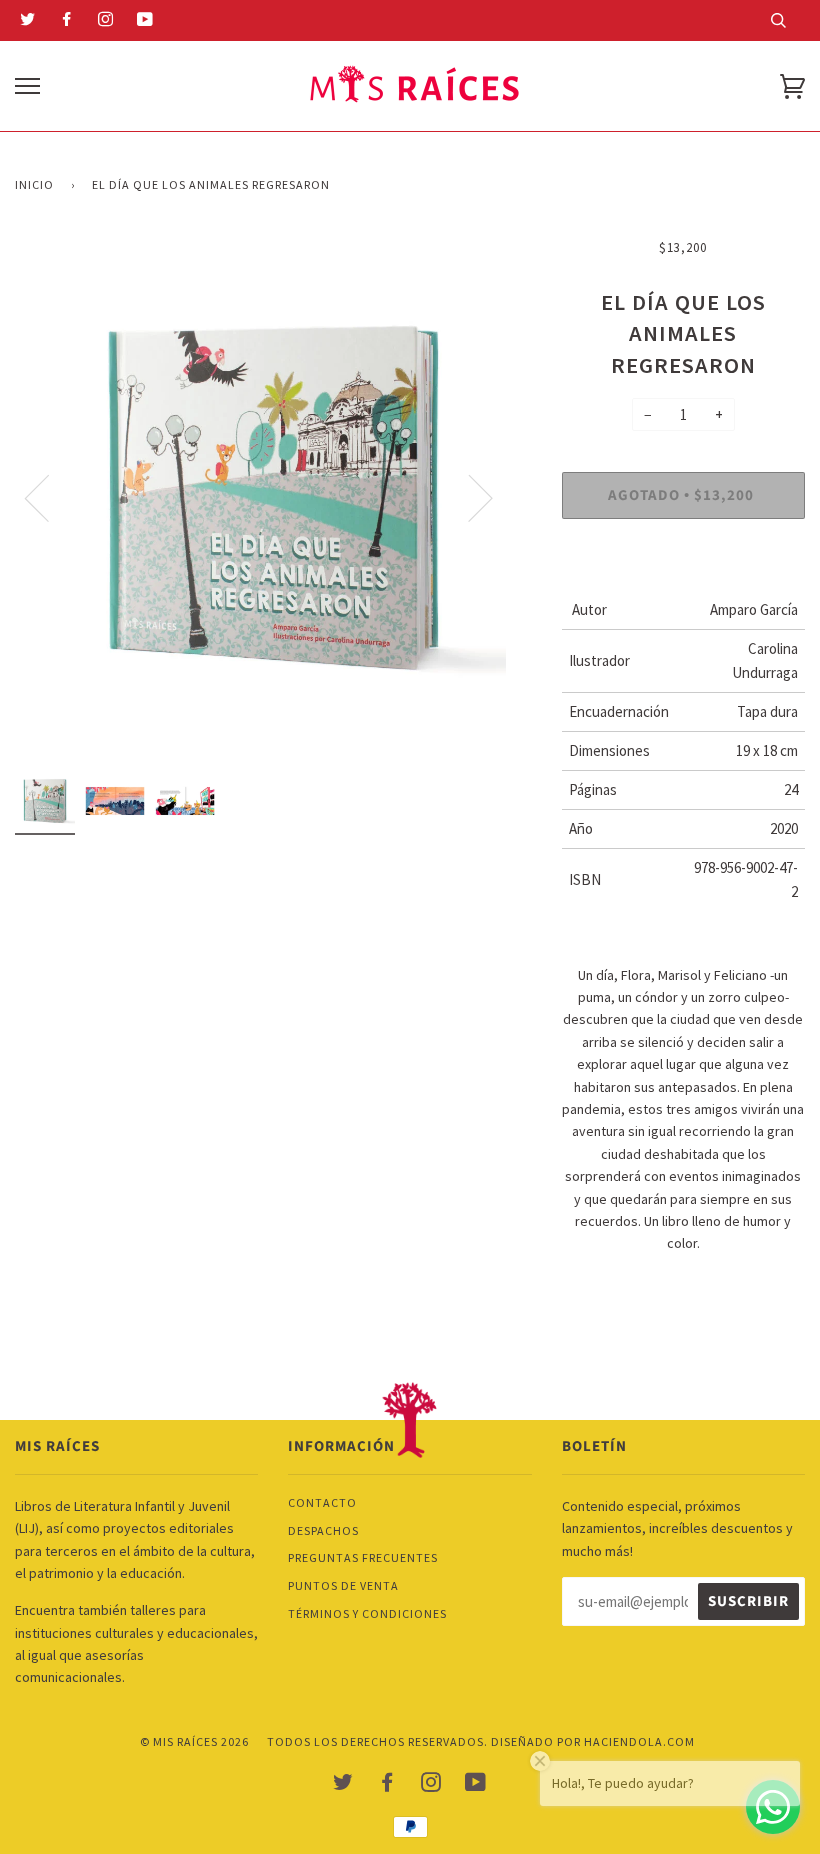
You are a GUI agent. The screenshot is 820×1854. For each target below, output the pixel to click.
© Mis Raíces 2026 (194, 1741)
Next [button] (518, 512)
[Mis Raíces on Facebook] (67, 21)
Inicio (34, 184)
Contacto (322, 1502)
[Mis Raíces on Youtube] (145, 21)
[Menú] (27, 86)
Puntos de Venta (343, 1585)
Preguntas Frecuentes (363, 1557)
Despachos (323, 1530)
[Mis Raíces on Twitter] (28, 21)
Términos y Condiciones (367, 1613)
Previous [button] (86, 512)
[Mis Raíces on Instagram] (106, 21)
